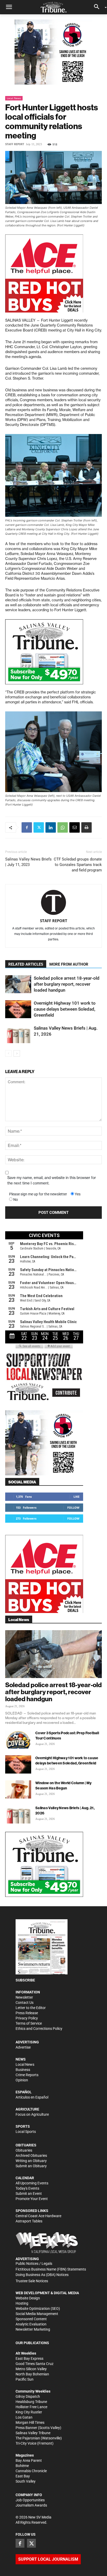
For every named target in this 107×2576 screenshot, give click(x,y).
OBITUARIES (26, 2145)
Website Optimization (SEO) (38, 2309)
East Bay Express (29, 2358)
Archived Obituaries (31, 2156)
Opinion (22, 2080)
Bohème (22, 2466)
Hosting (22, 2303)
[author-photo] (53, 903)
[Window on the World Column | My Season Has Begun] (18, 1789)
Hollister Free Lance (31, 2407)
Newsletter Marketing (33, 2329)
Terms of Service (29, 2023)
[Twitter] (39, 827)
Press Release (27, 2013)
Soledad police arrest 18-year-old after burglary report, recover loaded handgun (67, 984)
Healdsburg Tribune (31, 2402)
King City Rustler (29, 2412)
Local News (14, 98)
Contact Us (25, 2003)
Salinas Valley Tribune (33, 2433)
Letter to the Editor (31, 2008)
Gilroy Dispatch (28, 2396)
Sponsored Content (31, 2319)
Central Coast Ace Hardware (38, 2216)
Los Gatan (24, 2417)
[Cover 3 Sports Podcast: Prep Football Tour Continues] (18, 1739)
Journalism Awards (31, 2505)
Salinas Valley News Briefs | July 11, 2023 (28, 862)
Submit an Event (29, 2194)
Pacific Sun (25, 2379)
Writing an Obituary (31, 2161)
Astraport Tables (29, 2221)
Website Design (28, 2298)
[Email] (75, 827)
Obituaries (24, 2150)
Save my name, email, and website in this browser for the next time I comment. (52, 1180)
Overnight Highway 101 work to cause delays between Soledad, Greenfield (65, 1009)
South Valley (26, 2481)
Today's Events (27, 2188)
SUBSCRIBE (25, 1980)
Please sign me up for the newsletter (38, 1194)
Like (76, 1497)
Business (23, 2070)
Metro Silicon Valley (31, 2369)
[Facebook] (27, 827)
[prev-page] (8, 1053)
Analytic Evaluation (31, 2324)
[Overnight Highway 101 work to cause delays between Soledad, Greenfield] (18, 1009)
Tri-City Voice (26, 2443)
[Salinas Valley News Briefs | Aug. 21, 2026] (18, 1034)
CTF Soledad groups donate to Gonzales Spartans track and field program (78, 865)
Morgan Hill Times (30, 2422)
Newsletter (24, 1997)
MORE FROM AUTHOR (69, 964)
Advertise (23, 2047)
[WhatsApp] (63, 827)
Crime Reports (27, 2075)
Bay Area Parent (29, 2460)
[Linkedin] (51, 827)
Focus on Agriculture (32, 2114)
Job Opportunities (30, 2500)
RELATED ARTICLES (26, 964)
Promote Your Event (32, 2199)
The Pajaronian (28, 2438)
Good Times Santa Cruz (35, 2364)
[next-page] (17, 1053)
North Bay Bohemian (32, 2374)
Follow (73, 1507)
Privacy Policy (27, 2018)
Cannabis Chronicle (31, 2471)
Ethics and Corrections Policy (39, 2029)
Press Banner (26, 2428)
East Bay (23, 2476)
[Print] (86, 827)
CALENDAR (25, 2178)
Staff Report (15, 144)
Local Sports (26, 2132)
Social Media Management (37, 2314)
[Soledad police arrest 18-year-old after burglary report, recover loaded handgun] (18, 984)
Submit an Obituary (31, 2166)
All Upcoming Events (32, 2183)
